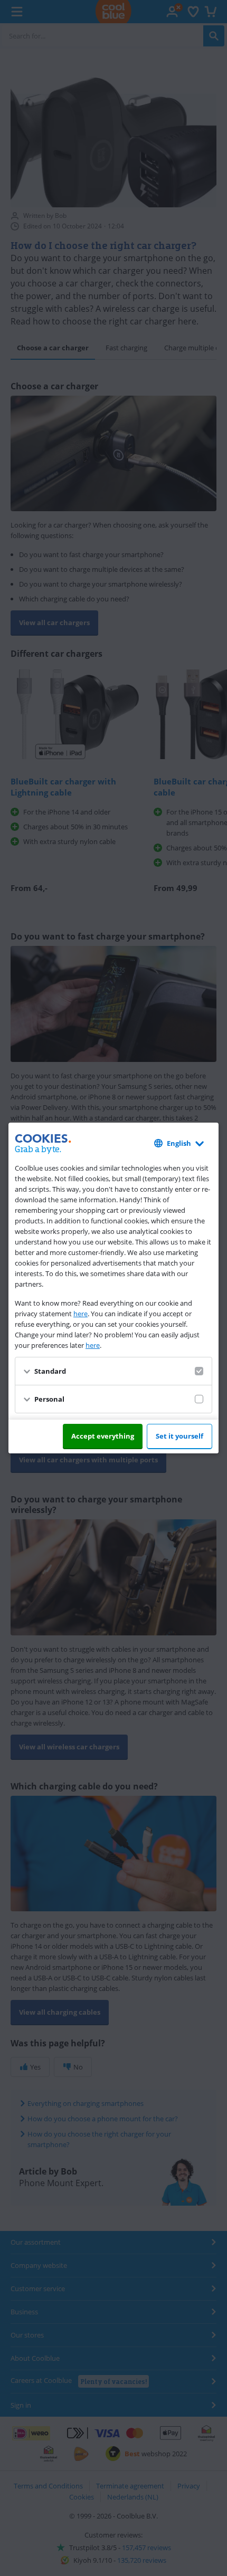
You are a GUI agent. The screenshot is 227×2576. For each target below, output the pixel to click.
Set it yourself (179, 1436)
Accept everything (103, 1436)
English (179, 1143)
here (81, 1314)
